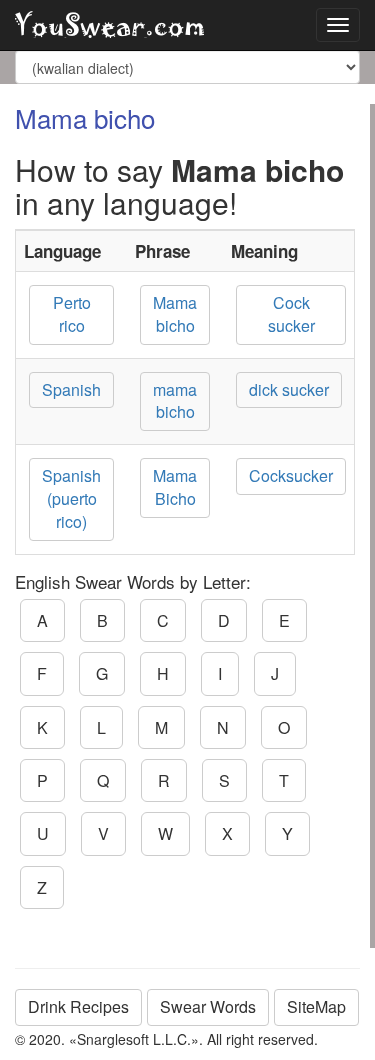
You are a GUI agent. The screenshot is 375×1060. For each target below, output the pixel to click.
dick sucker (289, 389)
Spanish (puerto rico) (71, 498)
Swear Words (208, 1006)
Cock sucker (291, 314)
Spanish (71, 389)
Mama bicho (175, 314)
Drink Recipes (78, 1006)
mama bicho (175, 401)
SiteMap (316, 1006)
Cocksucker (291, 475)
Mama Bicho (175, 487)
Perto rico (72, 314)
